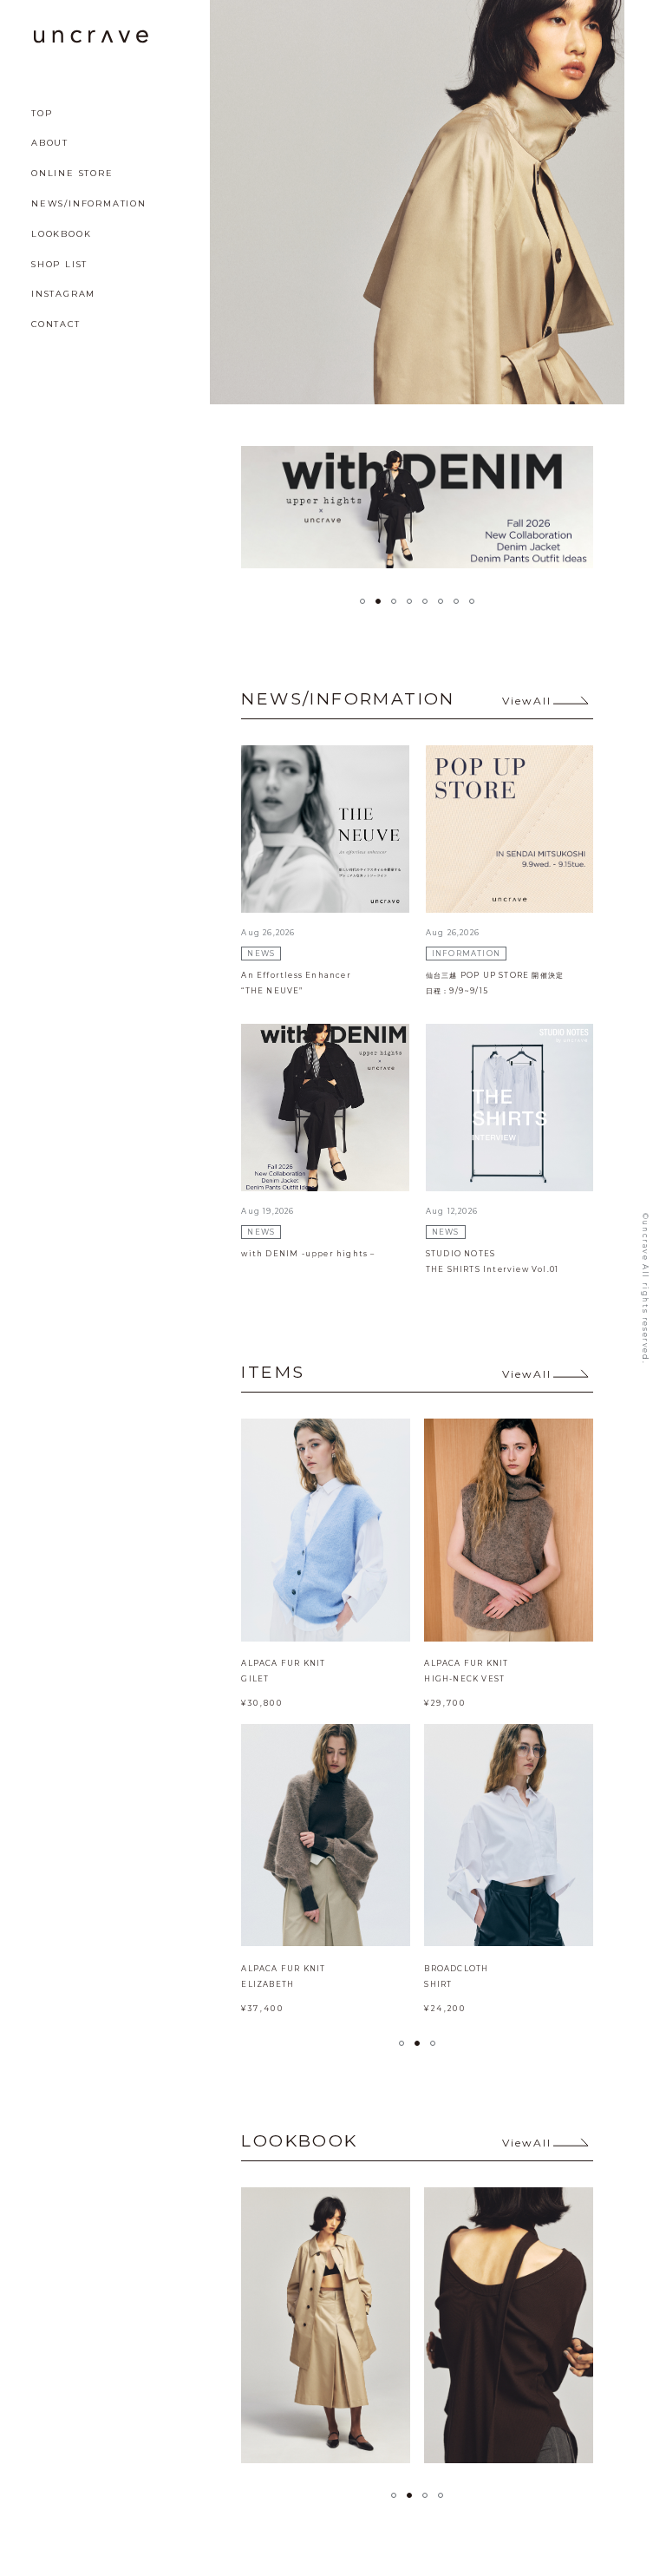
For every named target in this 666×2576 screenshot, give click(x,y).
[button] (362, 601)
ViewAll (527, 701)
